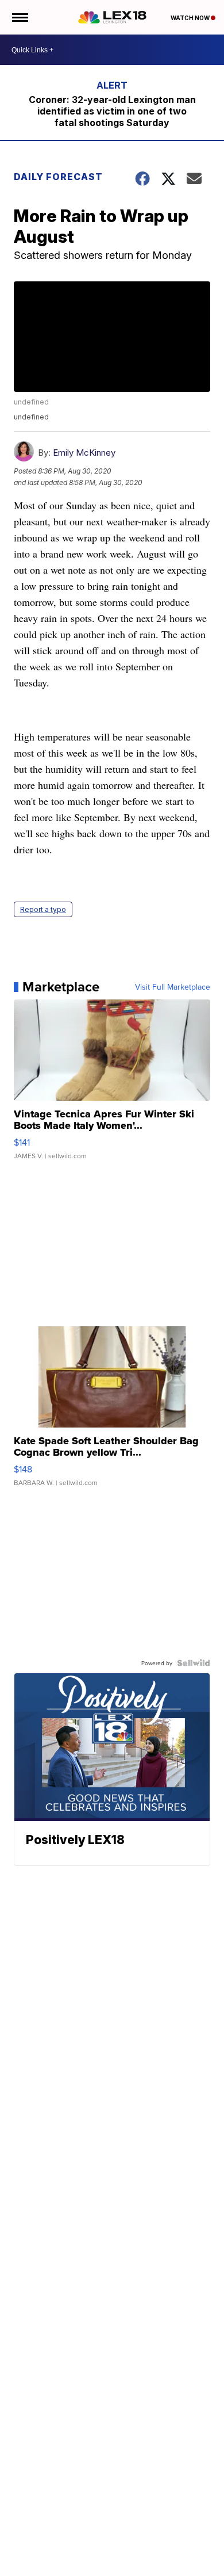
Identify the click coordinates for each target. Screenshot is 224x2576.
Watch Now (191, 18)
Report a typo (43, 909)
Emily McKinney (84, 453)
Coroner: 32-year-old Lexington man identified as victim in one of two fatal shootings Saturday (112, 111)
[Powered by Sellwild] (194, 1663)
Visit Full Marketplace (173, 987)
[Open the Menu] (19, 17)
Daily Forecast (58, 177)
